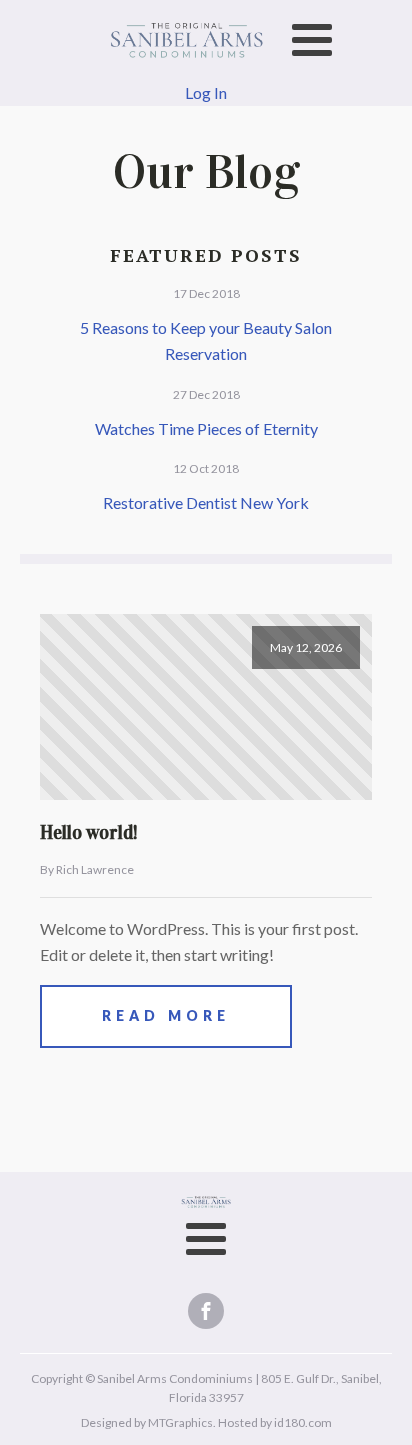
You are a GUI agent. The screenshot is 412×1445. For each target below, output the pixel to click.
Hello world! (89, 832)
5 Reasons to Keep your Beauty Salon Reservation (206, 340)
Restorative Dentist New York (206, 502)
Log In (206, 92)
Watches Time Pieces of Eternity (206, 428)
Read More (166, 1015)
